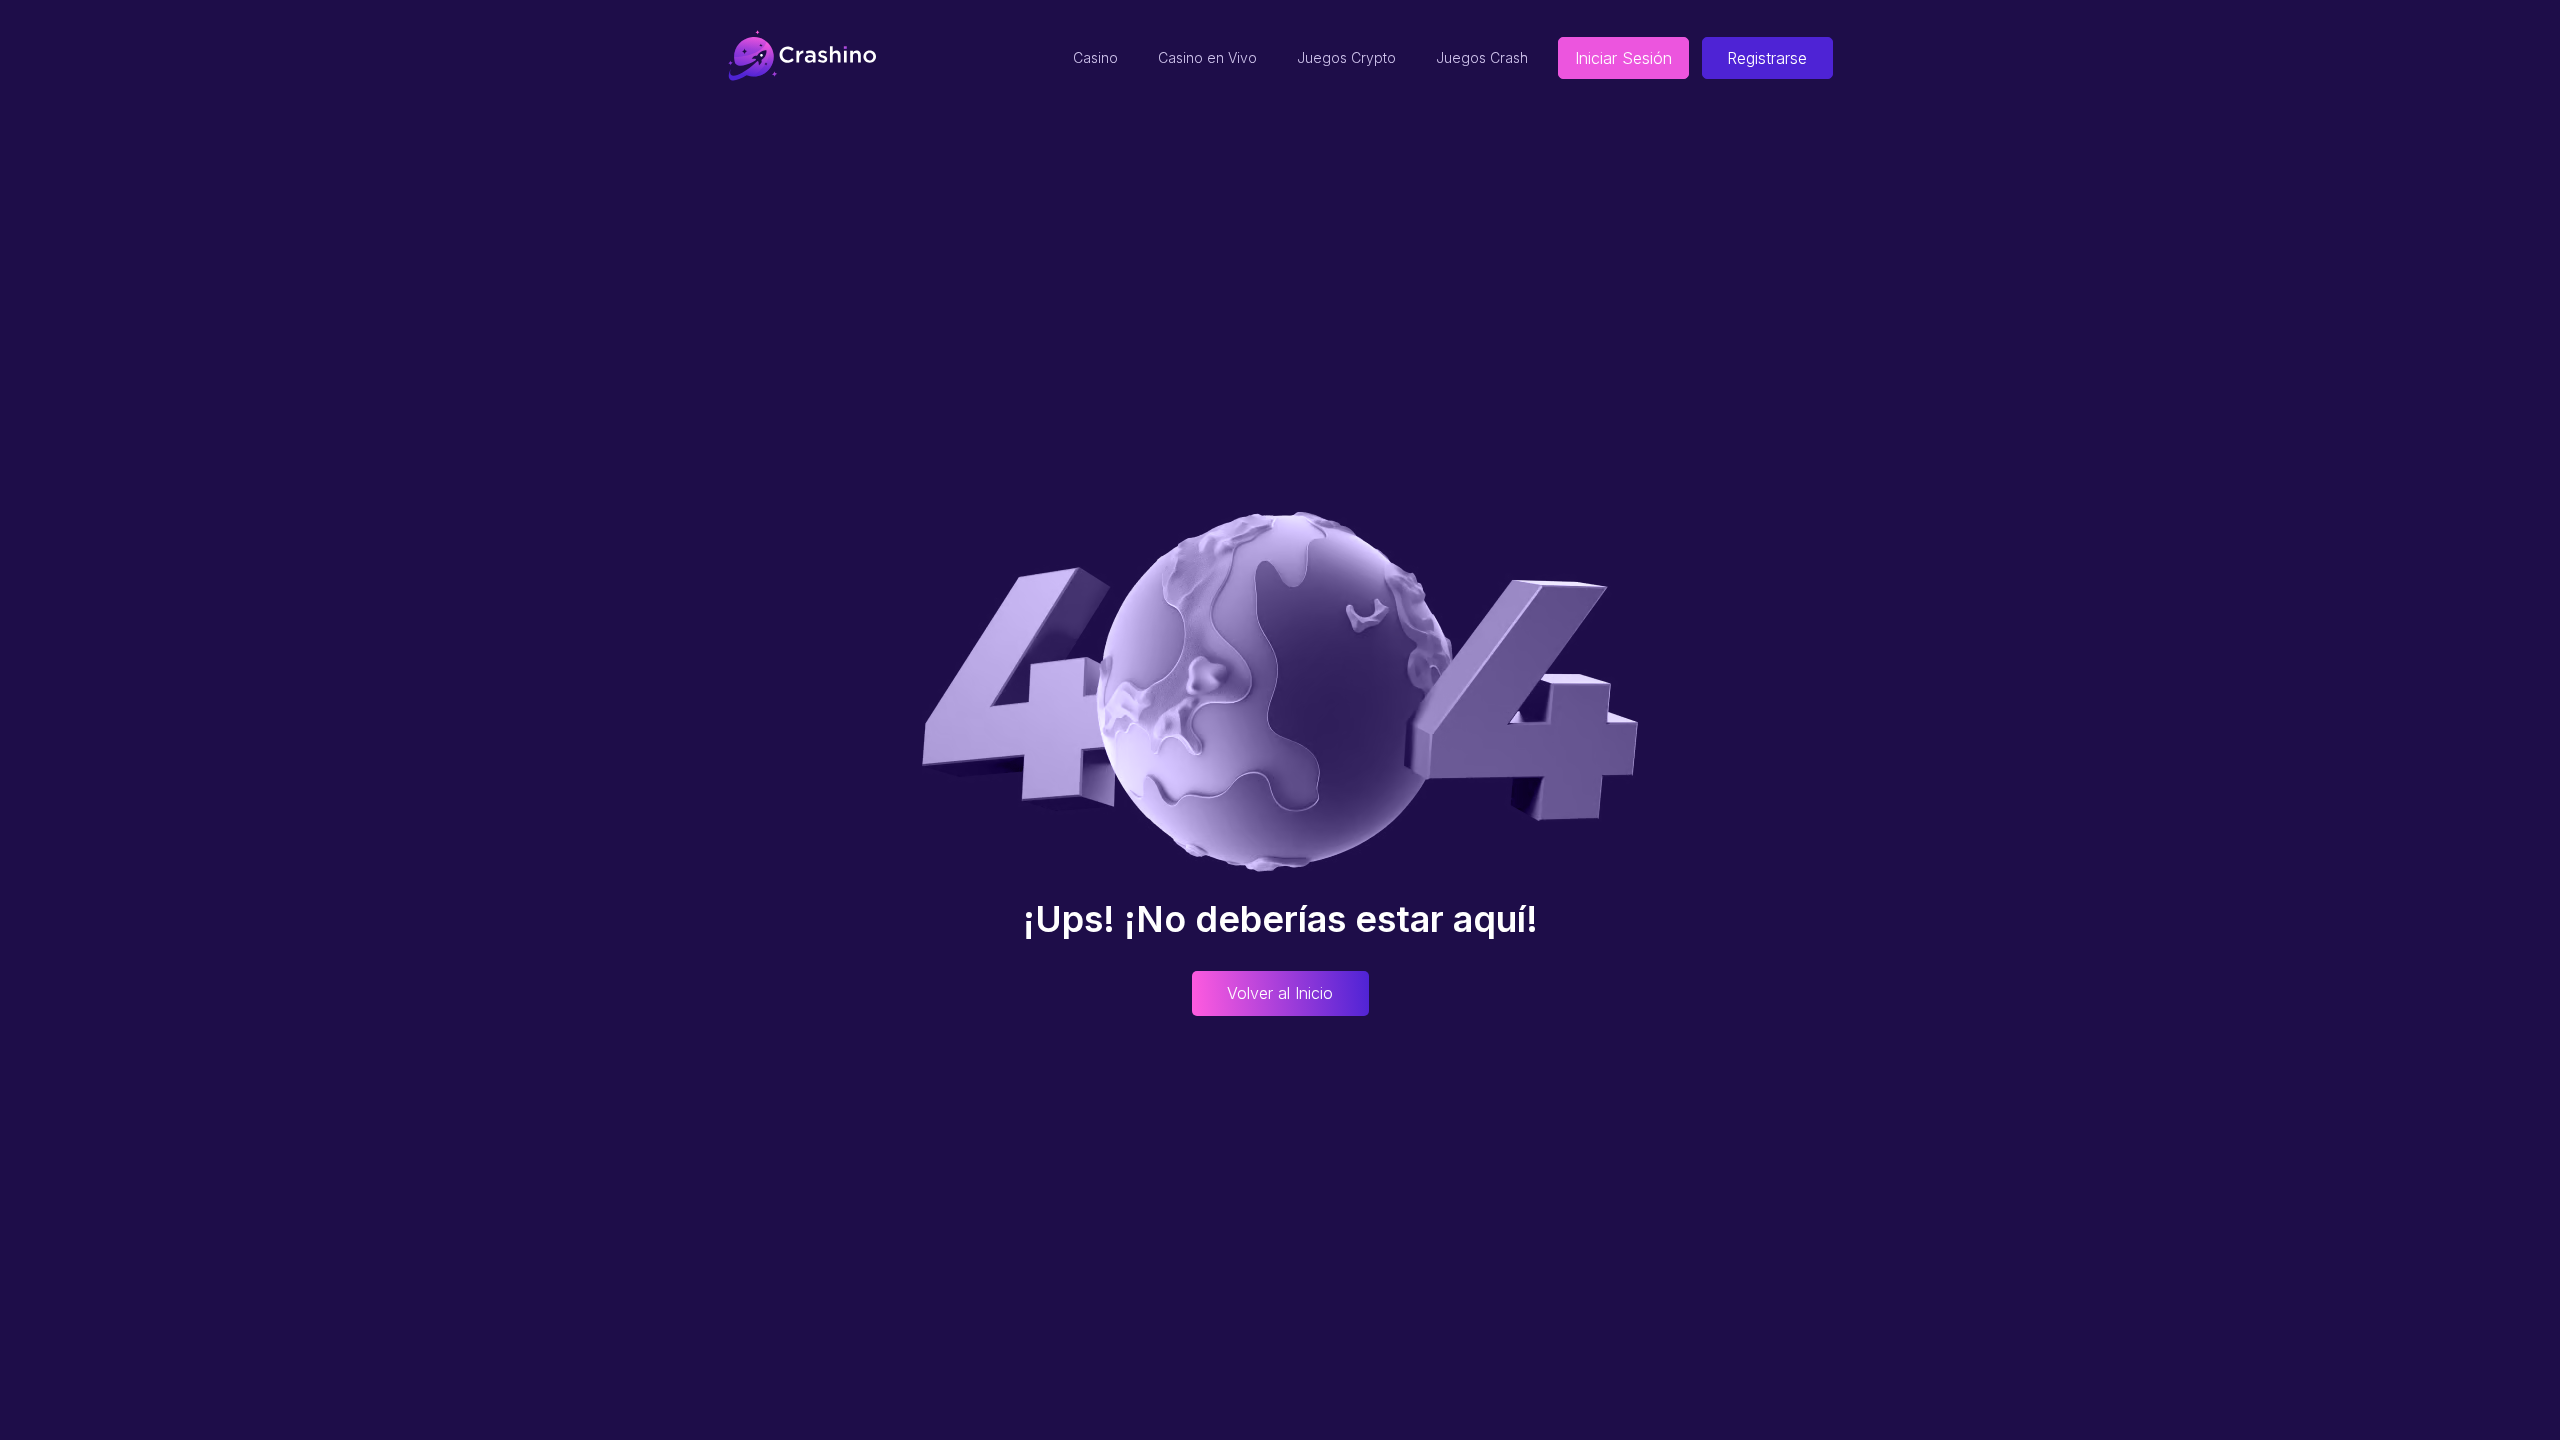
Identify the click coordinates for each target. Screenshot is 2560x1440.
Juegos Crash (1482, 57)
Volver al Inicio (1280, 993)
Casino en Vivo (1207, 57)
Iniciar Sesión (1623, 58)
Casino (1095, 57)
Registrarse (1767, 58)
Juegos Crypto (1346, 57)
